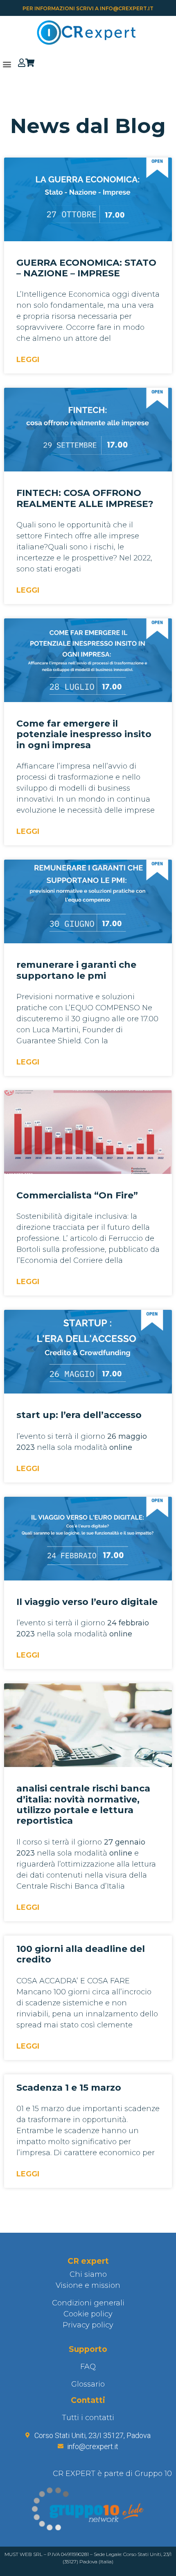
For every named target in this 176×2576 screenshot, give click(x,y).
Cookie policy (88, 2314)
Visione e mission (88, 2285)
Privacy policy (88, 2325)
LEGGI (28, 360)
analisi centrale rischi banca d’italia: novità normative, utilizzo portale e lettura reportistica (83, 1805)
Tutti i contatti (88, 2418)
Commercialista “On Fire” (77, 1195)
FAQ (88, 2367)
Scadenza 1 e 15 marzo (69, 2088)
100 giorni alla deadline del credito (81, 1954)
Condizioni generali (88, 2303)
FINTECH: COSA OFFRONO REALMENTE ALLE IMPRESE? (85, 498)
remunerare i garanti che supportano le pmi (76, 970)
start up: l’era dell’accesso (79, 1415)
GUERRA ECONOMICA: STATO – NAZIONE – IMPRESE (86, 268)
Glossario (88, 2384)
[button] (7, 64)
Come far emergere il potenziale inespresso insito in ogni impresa (84, 734)
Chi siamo (88, 2274)
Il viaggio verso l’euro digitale (87, 1602)
